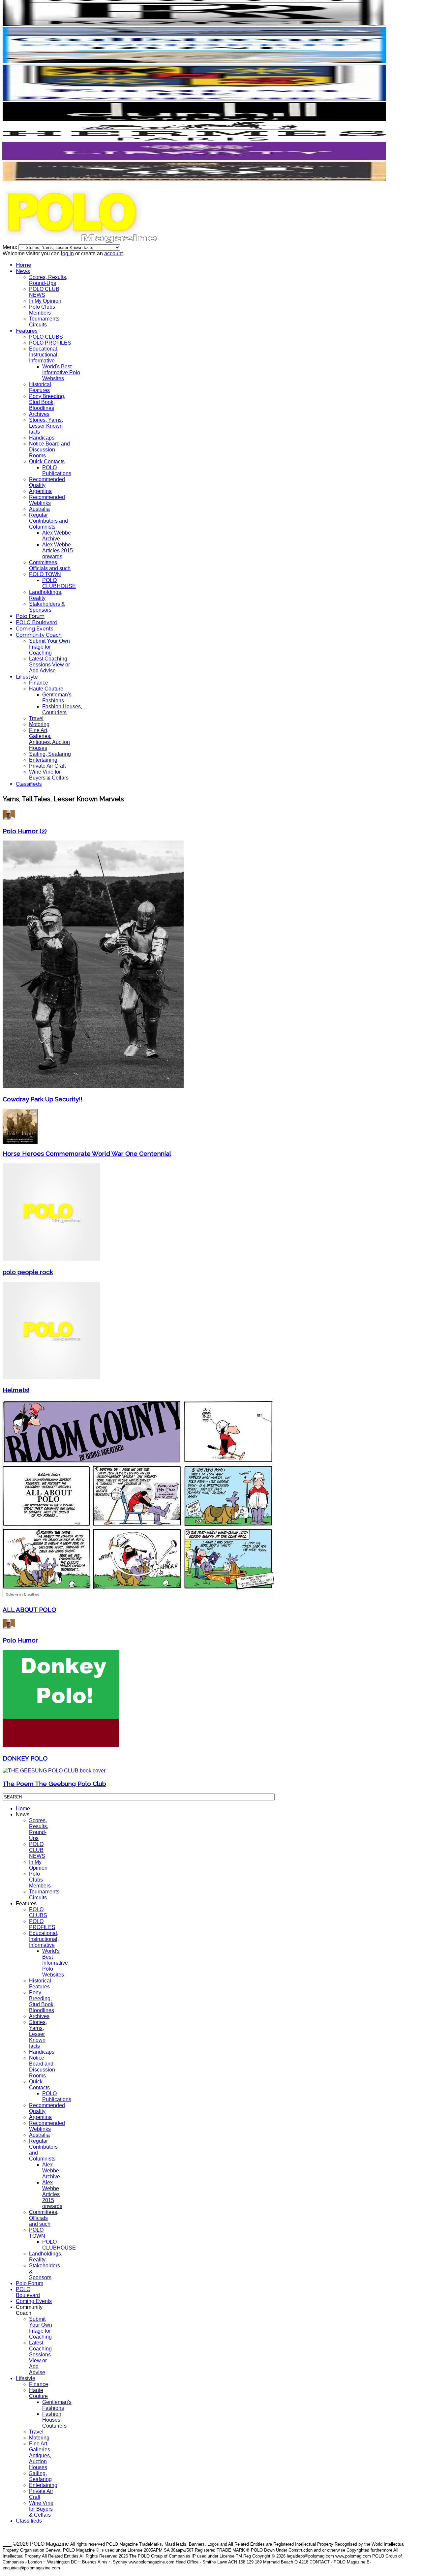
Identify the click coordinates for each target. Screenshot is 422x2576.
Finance (39, 683)
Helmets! (16, 1390)
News (23, 271)
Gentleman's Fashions (57, 698)
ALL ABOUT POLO (29, 1610)
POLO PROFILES (50, 343)
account (113, 253)
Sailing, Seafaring (50, 754)
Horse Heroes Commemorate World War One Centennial (87, 1153)
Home (24, 265)
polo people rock (28, 1272)
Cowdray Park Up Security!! (42, 1099)
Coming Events (35, 629)
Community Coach (39, 635)
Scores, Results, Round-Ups (48, 280)
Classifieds (29, 784)
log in (67, 253)
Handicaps (42, 438)
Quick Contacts (47, 461)
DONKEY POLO (25, 1758)
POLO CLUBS (46, 337)
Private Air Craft (47, 766)
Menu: (11, 247)
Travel (36, 718)
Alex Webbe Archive (57, 536)
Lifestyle (27, 677)
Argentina (40, 491)
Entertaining (43, 760)
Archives (39, 414)
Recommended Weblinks (47, 500)
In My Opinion (45, 301)
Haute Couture (46, 689)
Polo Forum (30, 616)
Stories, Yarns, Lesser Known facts (46, 426)
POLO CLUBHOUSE (59, 583)
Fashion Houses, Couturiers (62, 709)
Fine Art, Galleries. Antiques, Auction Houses (49, 739)
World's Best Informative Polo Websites (61, 372)
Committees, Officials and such (50, 565)
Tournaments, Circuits (45, 322)
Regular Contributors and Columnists (48, 521)
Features (27, 331)
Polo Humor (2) (25, 831)
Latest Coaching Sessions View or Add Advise (49, 665)
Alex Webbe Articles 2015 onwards (58, 551)
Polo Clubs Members (42, 310)
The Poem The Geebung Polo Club (54, 1784)
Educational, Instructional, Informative (44, 355)
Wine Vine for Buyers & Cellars (49, 775)
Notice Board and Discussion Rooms (49, 450)
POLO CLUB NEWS (44, 292)
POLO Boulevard (37, 622)
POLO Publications (57, 470)
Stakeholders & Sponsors (47, 607)
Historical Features (40, 387)
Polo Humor (20, 1640)
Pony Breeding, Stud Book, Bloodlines (47, 402)
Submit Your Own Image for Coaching (49, 647)
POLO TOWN (45, 574)
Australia (39, 509)
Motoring (39, 724)
